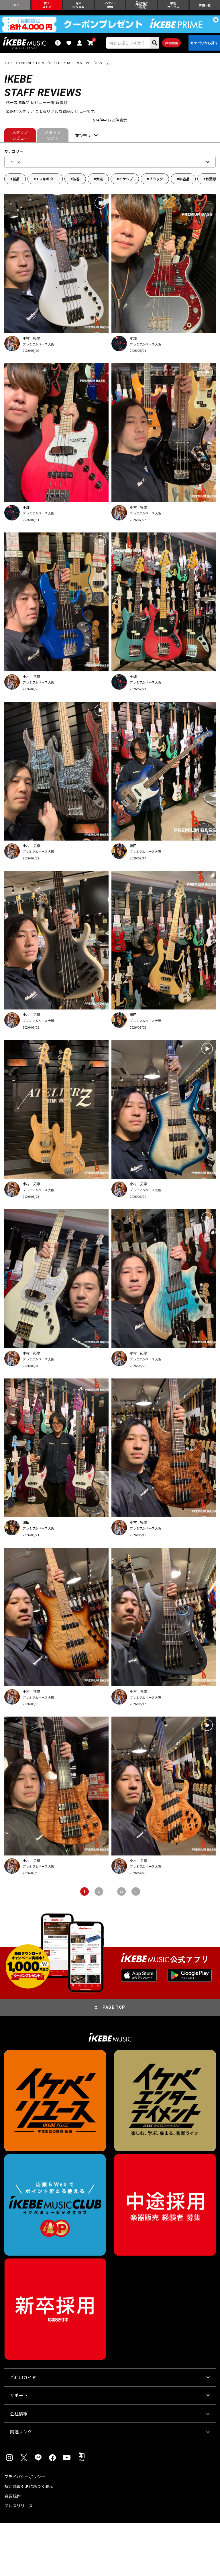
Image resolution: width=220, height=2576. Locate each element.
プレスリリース (18, 2506)
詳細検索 (171, 43)
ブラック (156, 179)
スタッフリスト (53, 135)
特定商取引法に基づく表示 (29, 2486)
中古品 (184, 179)
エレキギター (46, 179)
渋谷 (76, 179)
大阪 (99, 179)
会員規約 (12, 2496)
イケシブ (126, 179)
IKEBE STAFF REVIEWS (72, 63)
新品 (16, 179)
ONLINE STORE (32, 63)
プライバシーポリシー (25, 2477)
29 (121, 1891)
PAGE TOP (114, 2007)
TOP (8, 63)
